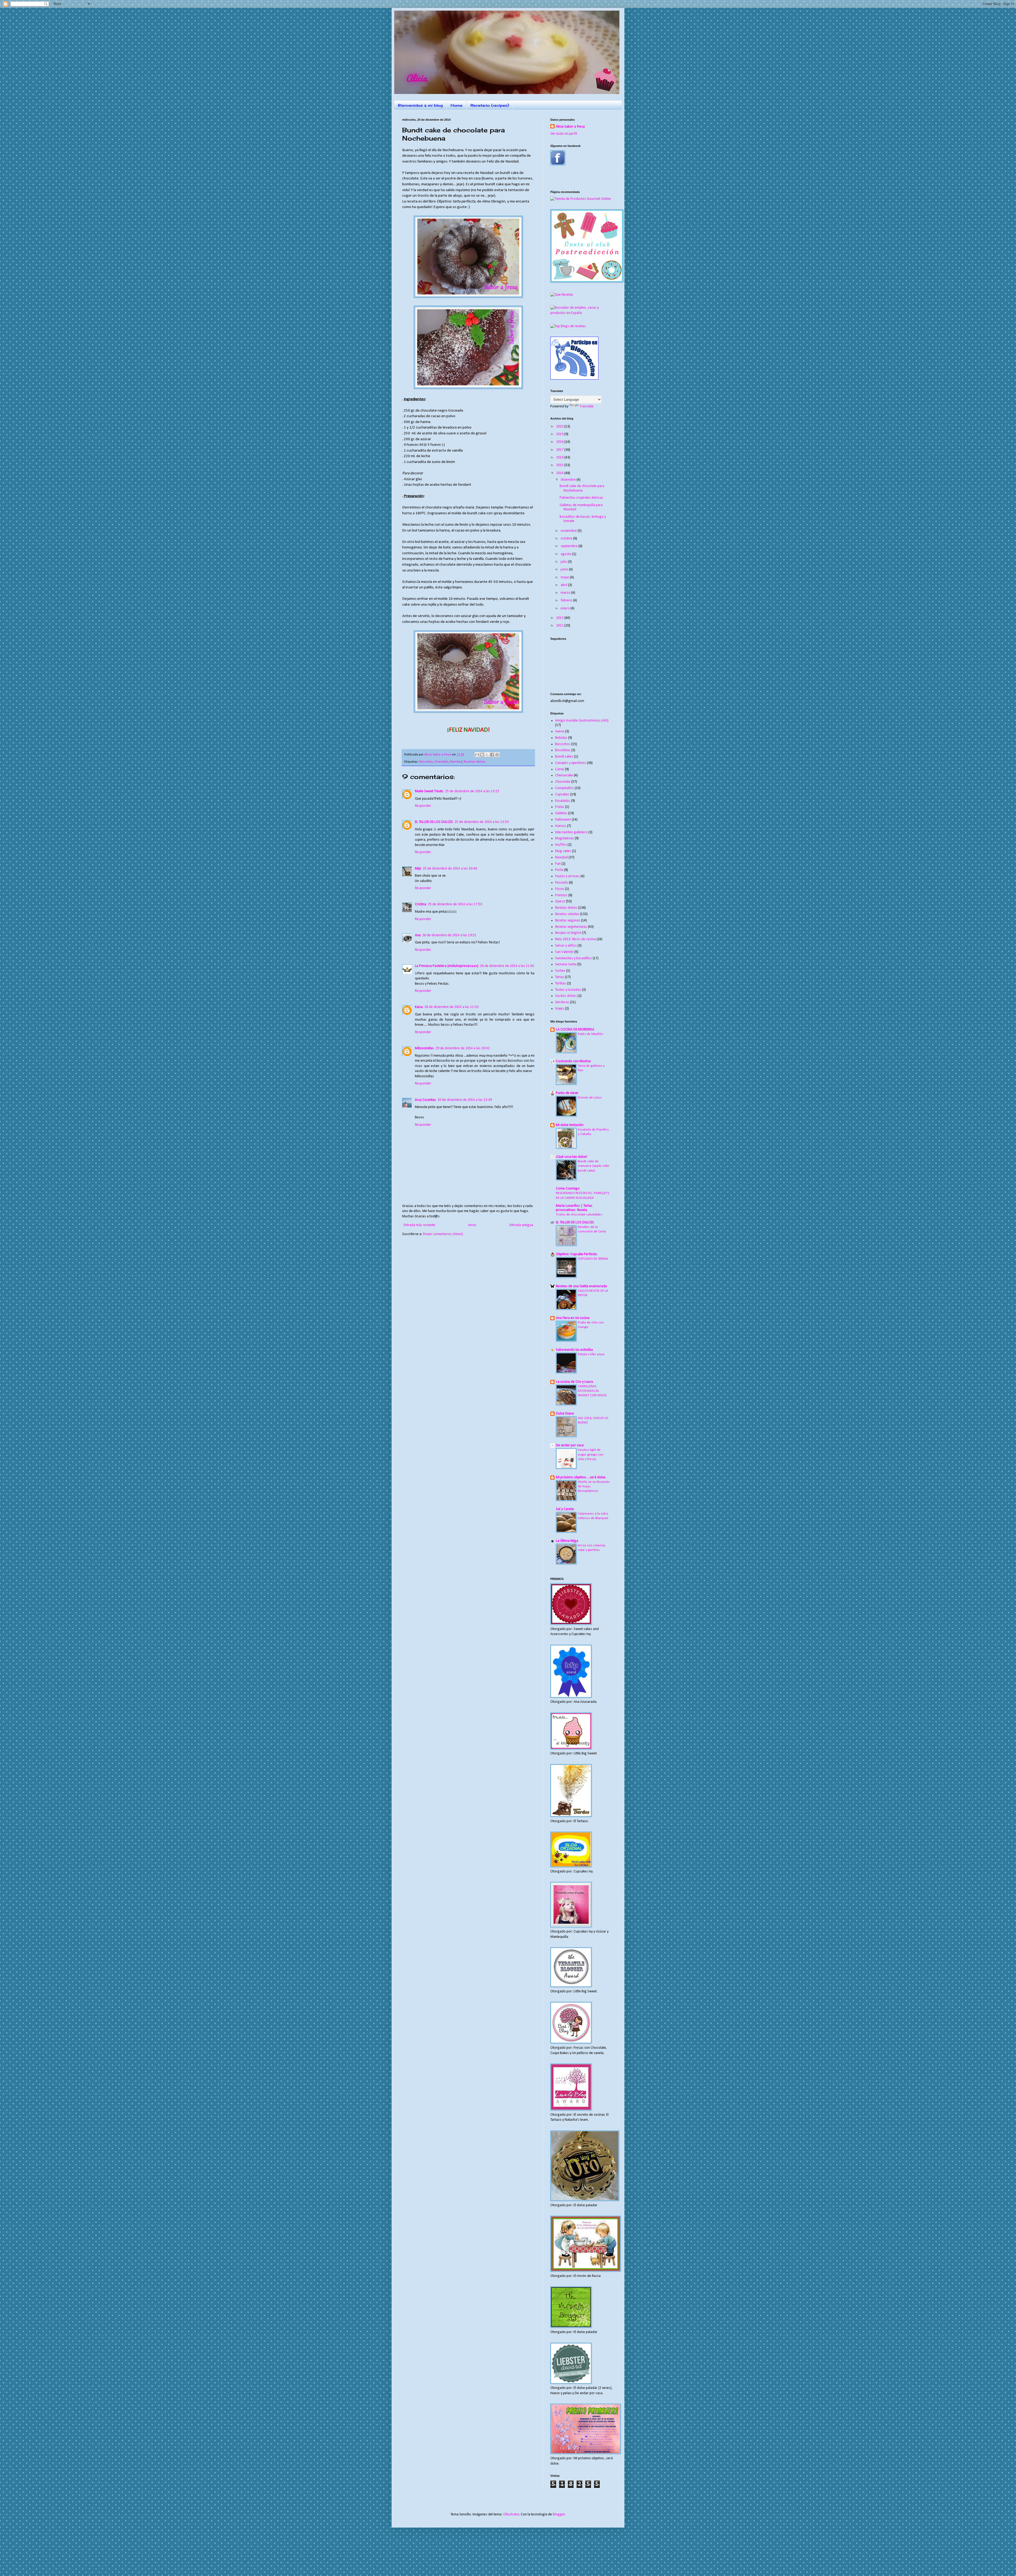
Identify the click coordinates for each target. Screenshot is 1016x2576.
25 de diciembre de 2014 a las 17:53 (455, 904)
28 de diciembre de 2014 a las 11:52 (452, 1007)
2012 (560, 626)
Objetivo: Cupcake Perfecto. (577, 1254)
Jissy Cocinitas (425, 1100)
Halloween (563, 820)
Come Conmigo (568, 1189)
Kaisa (419, 1007)
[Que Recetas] (562, 295)
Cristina (421, 904)
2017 (560, 450)
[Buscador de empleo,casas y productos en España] (582, 313)
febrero (567, 600)
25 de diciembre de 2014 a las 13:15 (472, 791)
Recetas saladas (567, 914)
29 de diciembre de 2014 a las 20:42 (463, 1048)
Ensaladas (563, 801)
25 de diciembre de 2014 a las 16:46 (450, 869)
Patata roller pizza (591, 1354)
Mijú (418, 869)
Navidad (456, 762)
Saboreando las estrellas (575, 1350)
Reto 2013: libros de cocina (575, 939)
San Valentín (564, 952)
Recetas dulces (475, 762)
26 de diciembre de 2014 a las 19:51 (449, 935)
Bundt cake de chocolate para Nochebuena (582, 488)
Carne (560, 769)
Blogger (559, 2514)
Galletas (561, 813)
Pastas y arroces (567, 876)
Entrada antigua (521, 1225)
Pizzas (560, 889)
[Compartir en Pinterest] (497, 755)
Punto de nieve (567, 1093)
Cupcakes (562, 794)
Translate (587, 406)
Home (457, 105)
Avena (560, 731)
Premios (561, 895)
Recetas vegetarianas (571, 927)
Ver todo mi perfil (564, 134)
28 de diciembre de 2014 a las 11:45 (507, 966)
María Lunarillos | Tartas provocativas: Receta (574, 1208)
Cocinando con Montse (573, 1061)
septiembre (570, 546)
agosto (566, 554)
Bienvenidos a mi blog (420, 105)
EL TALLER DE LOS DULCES (434, 822)
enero (566, 608)
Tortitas (561, 983)
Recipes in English (568, 933)
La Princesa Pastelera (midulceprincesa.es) (447, 966)
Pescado (562, 883)
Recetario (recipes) (490, 105)
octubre (567, 539)
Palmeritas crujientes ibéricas (581, 498)
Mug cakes (563, 851)
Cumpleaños (564, 788)
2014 (560, 473)
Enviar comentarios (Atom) (443, 1234)
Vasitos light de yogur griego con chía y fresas (591, 1454)
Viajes (560, 1009)
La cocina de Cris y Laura (574, 1382)
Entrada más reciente (419, 1225)
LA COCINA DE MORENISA (575, 1030)
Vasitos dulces (566, 996)
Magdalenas (564, 838)
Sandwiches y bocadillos (573, 958)
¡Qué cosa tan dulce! (571, 1157)
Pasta (559, 870)
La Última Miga (567, 1541)
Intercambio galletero (571, 832)
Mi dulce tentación (570, 1125)
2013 (560, 618)
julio (564, 562)
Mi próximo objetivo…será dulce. (581, 1477)
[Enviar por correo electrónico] (477, 755)
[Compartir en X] (487, 755)
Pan (558, 864)
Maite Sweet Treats (429, 791)
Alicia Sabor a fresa (570, 127)
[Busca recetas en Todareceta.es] (568, 326)
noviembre (569, 531)
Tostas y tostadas (568, 990)
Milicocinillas (424, 1048)
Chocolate (441, 762)
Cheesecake (564, 775)
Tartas (560, 977)
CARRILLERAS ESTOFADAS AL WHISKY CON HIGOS (592, 1391)
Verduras (562, 1002)
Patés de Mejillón (591, 1034)
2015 (560, 465)
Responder (423, 806)
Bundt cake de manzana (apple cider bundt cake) (594, 1166)
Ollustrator (511, 2514)
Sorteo (560, 971)
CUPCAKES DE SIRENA (593, 1259)
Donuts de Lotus (590, 1098)
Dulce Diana (565, 1414)
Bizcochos (426, 762)
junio (565, 569)
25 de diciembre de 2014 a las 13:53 (482, 822)
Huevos (561, 826)
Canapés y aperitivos (571, 763)
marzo (566, 593)
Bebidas (561, 738)
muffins (561, 845)
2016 (560, 458)
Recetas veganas (568, 920)
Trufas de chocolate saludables (579, 1215)
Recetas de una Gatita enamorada (581, 1286)
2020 (560, 427)
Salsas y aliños (566, 946)
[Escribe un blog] (482, 755)
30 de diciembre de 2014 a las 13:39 (465, 1100)
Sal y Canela (565, 1509)
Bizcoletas (563, 750)
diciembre (569, 480)
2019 (560, 434)
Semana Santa (566, 964)
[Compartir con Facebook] (492, 755)
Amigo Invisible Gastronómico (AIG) (582, 721)
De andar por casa (570, 1445)
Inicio (472, 1225)
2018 (560, 442)
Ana (418, 935)
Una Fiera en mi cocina (573, 1318)
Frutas (560, 807)
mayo (565, 577)
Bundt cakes (564, 757)
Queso (560, 901)
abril (564, 585)
